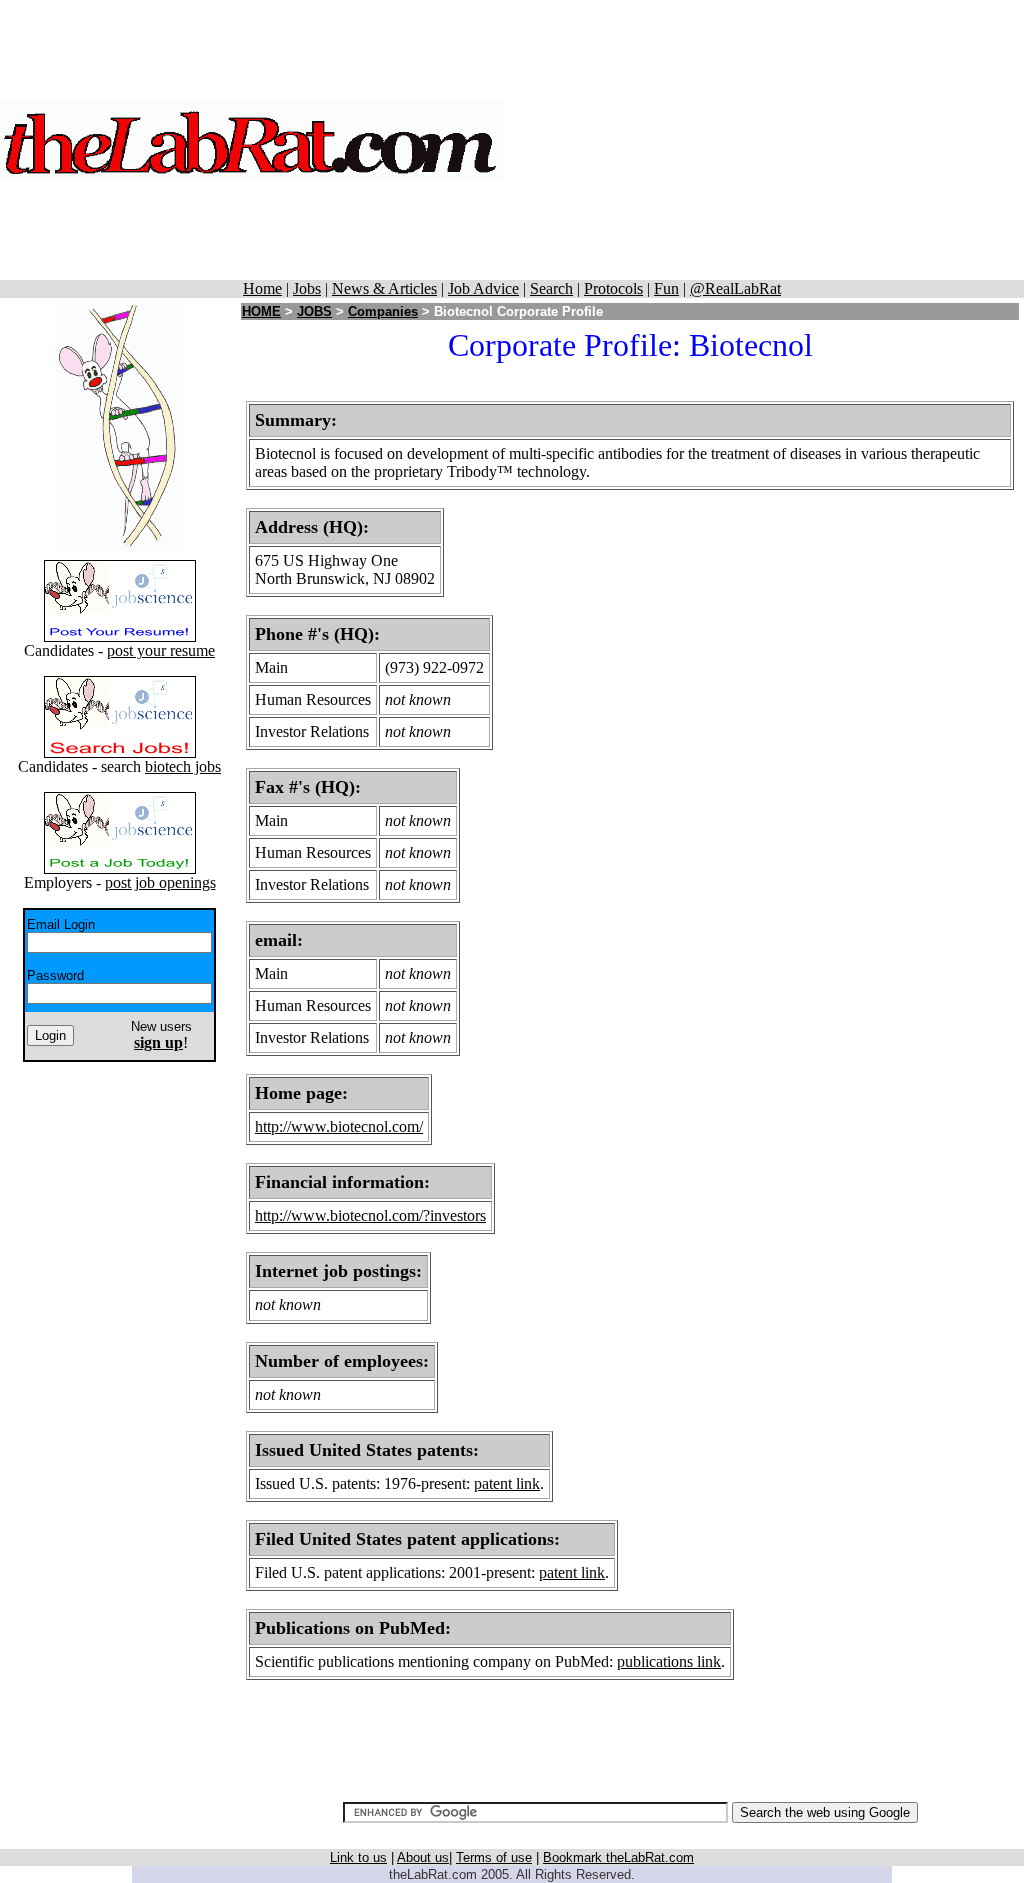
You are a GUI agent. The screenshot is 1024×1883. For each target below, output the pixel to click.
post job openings (160, 882)
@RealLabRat (735, 288)
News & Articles (384, 288)
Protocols (613, 288)
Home (262, 288)
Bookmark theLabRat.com (618, 1857)
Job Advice (483, 288)
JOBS (314, 311)
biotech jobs (183, 766)
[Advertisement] (764, 140)
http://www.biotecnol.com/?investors (370, 1215)
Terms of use (494, 1857)
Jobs (307, 288)
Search (551, 288)
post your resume (161, 650)
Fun (666, 288)
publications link (669, 1661)
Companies (383, 311)
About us (423, 1857)
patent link (507, 1483)
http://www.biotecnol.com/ (339, 1126)
